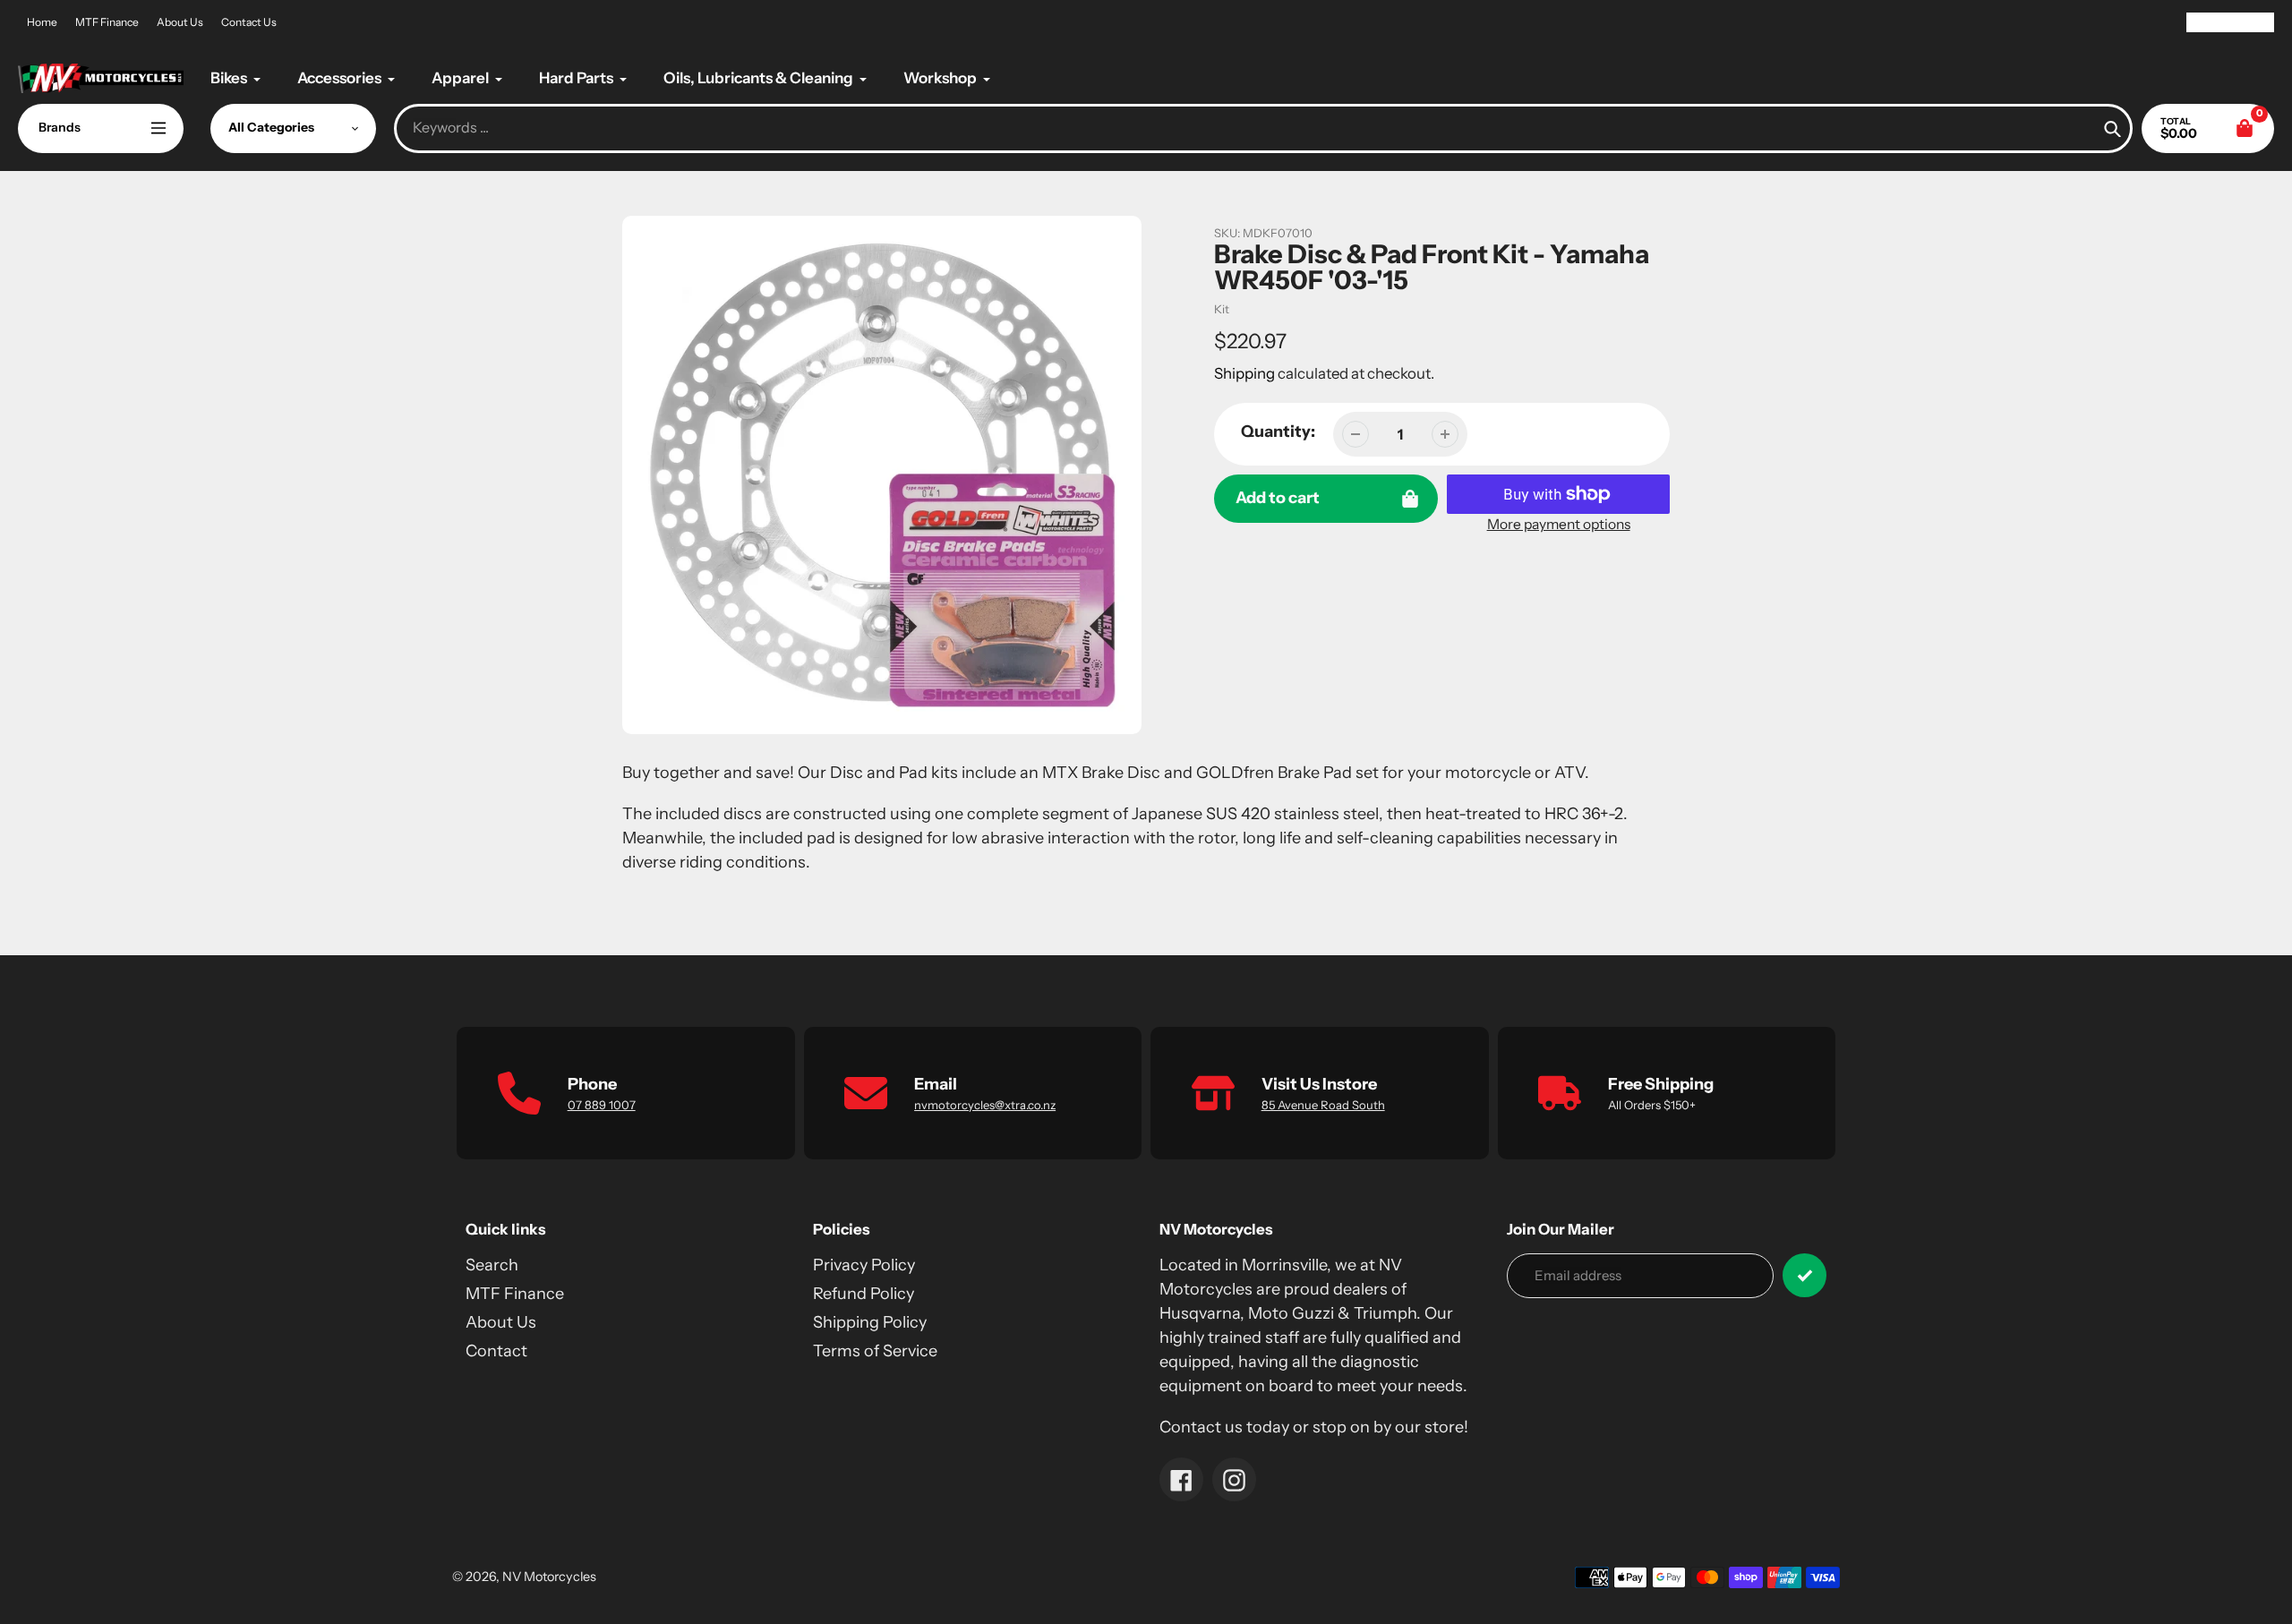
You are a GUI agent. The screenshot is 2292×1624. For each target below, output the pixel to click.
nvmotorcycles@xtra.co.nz (985, 1105)
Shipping (1244, 373)
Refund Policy (864, 1294)
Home (42, 22)
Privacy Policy (864, 1265)
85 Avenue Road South (1323, 1105)
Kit (1222, 309)
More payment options (1559, 524)
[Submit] (1805, 1275)
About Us (180, 22)
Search (492, 1265)
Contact (496, 1351)
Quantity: (1278, 432)
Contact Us (249, 22)
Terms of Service (875, 1351)
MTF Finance (107, 22)
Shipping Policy (870, 1322)
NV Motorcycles (549, 1577)
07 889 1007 (602, 1105)
